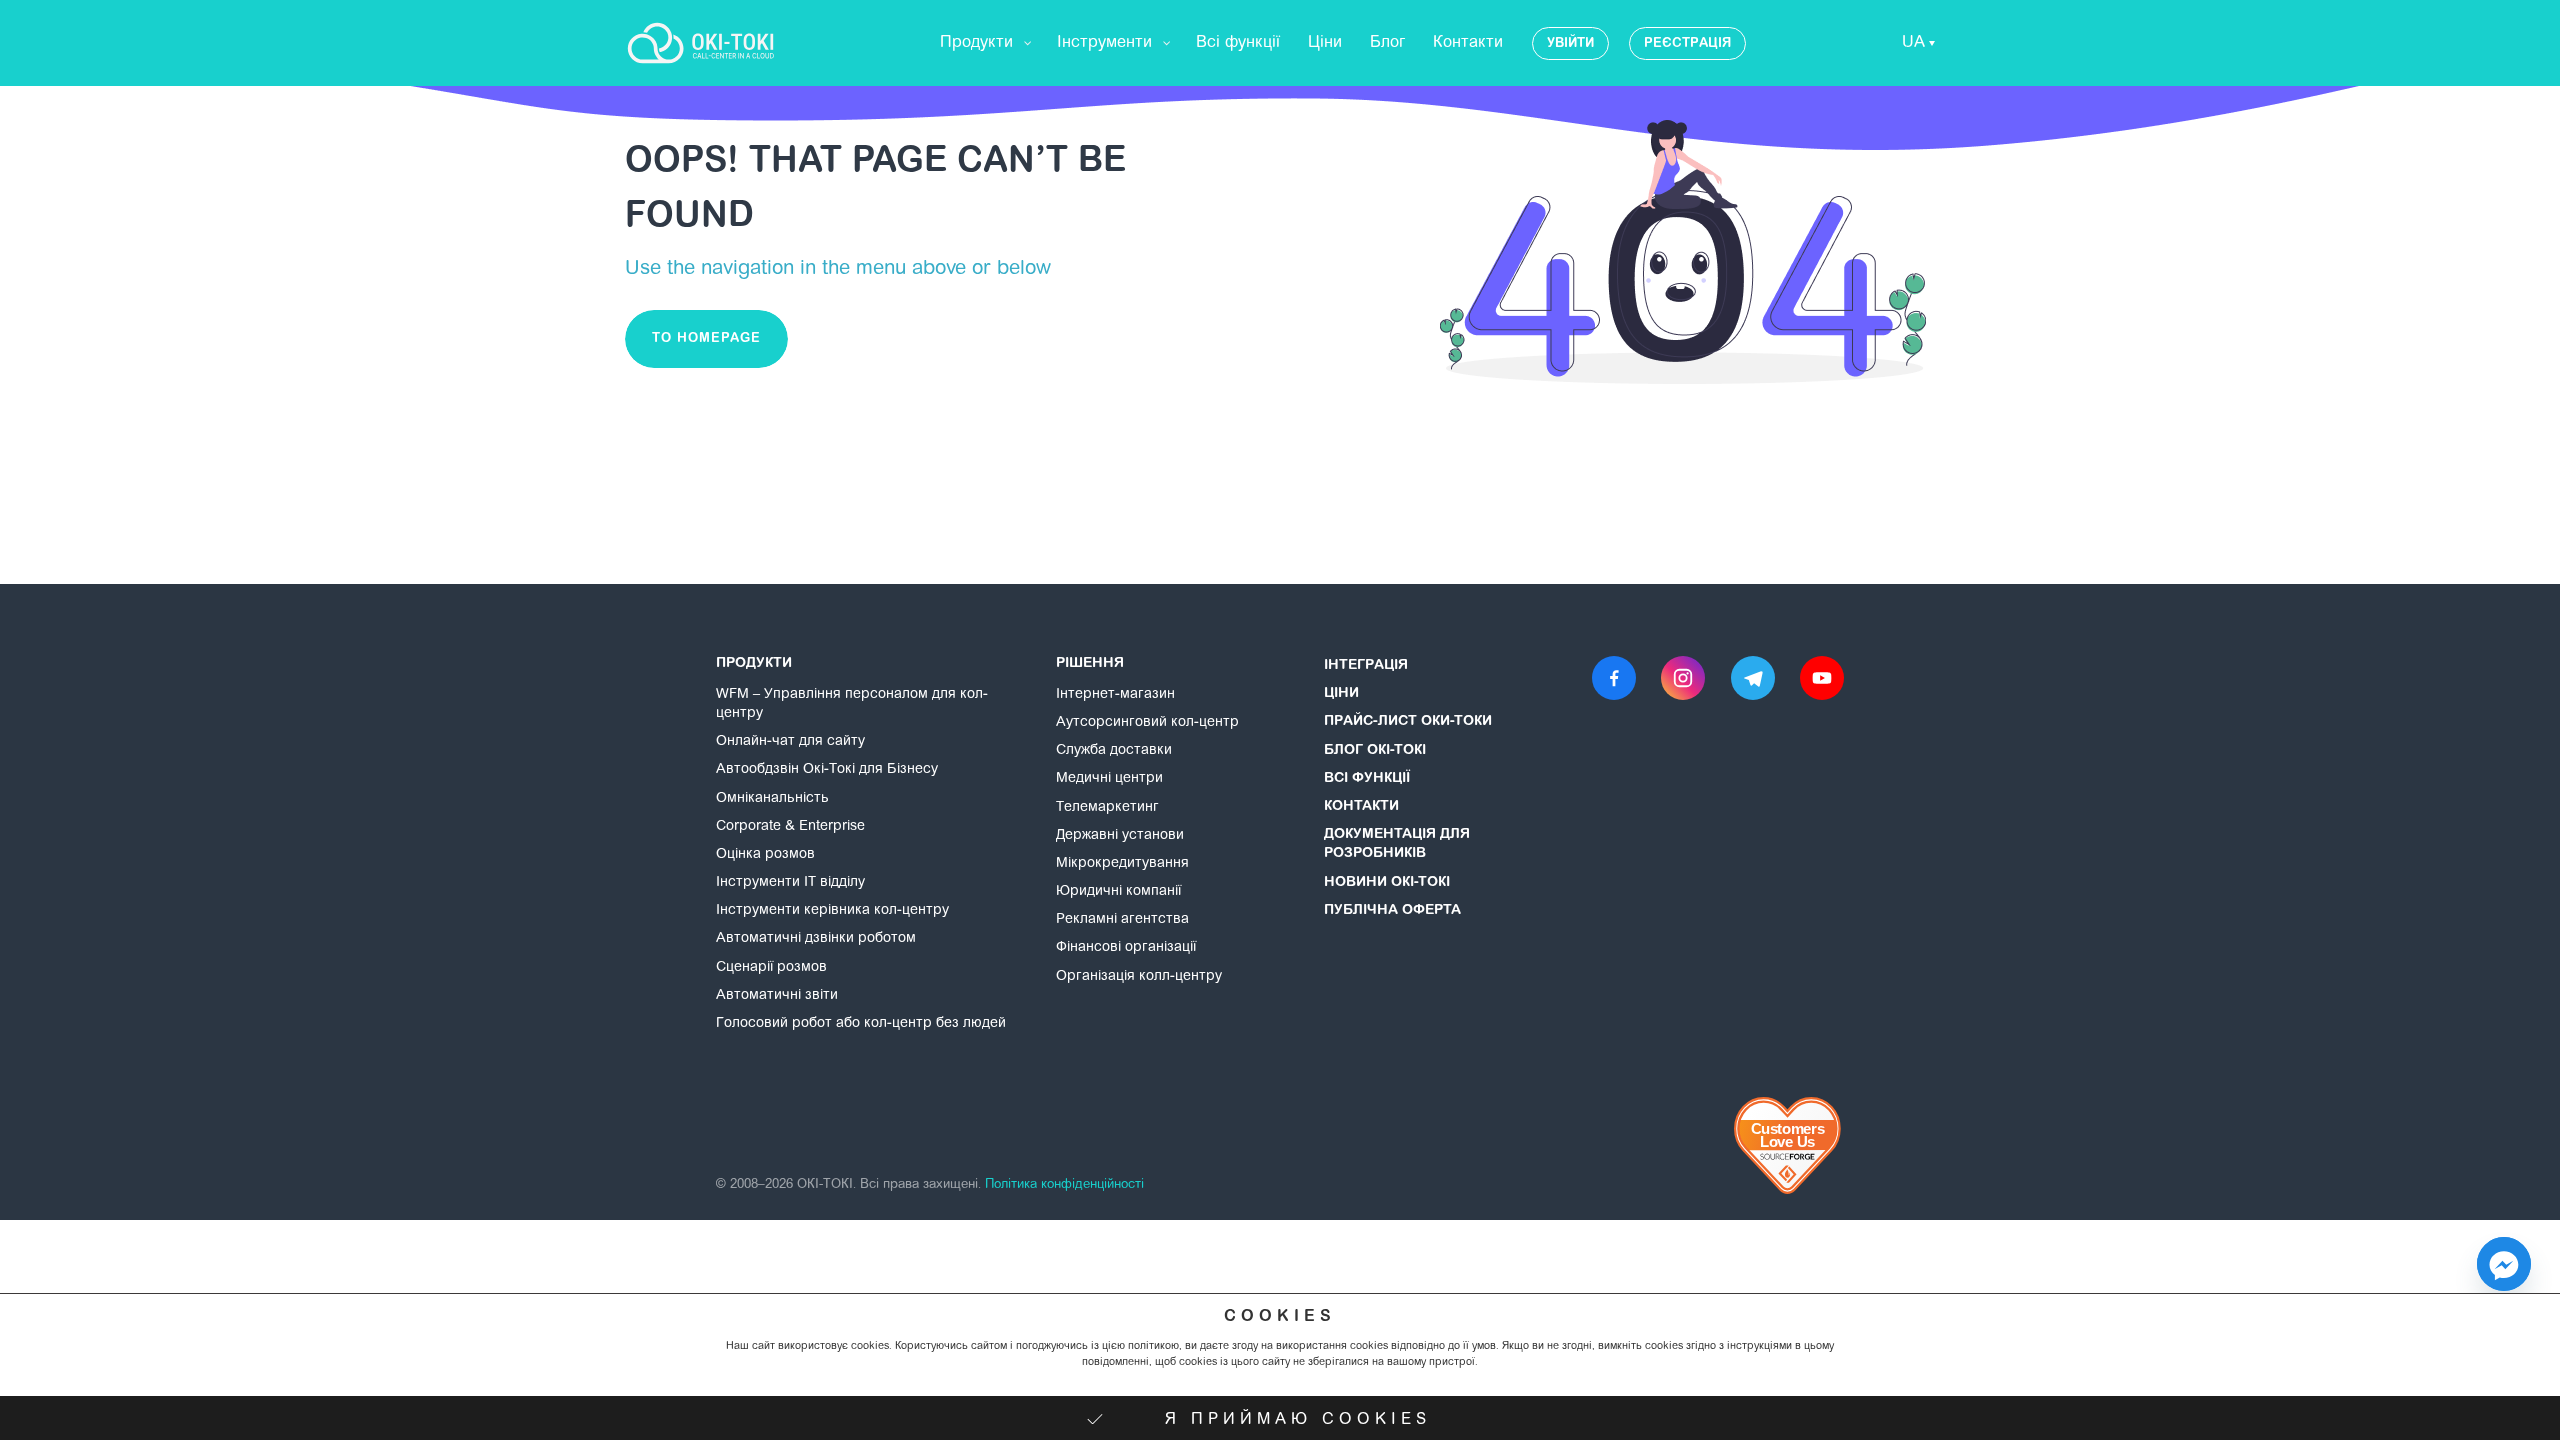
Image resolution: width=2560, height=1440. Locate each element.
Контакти (1361, 807)
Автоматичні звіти (777, 996)
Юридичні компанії (1118, 892)
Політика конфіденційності (1064, 1184)
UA (1913, 43)
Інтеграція (1366, 666)
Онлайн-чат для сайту (790, 742)
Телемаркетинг (1107, 808)
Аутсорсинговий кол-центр (1147, 723)
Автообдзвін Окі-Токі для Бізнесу (827, 770)
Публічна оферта (1392, 911)
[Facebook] (1614, 678)
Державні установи (1120, 836)
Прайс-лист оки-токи (1408, 722)
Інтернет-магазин (1115, 695)
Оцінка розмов (765, 855)
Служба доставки (1114, 751)
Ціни (1341, 694)
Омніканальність (772, 799)
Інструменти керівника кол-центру (832, 911)
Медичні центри (1109, 779)
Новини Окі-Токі (1387, 883)
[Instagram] (1683, 678)
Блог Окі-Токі (1375, 751)
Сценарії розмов (771, 968)
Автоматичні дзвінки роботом (816, 939)
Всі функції (1367, 779)
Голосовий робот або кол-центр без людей (861, 1024)
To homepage (706, 338)
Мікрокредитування (1122, 864)
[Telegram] (1753, 678)
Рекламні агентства (1122, 920)
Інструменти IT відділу (790, 883)
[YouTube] (1822, 678)
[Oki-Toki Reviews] (1789, 1145)
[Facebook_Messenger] (2504, 1264)
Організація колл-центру (1139, 977)
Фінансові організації (1126, 948)
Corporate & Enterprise (790, 827)
